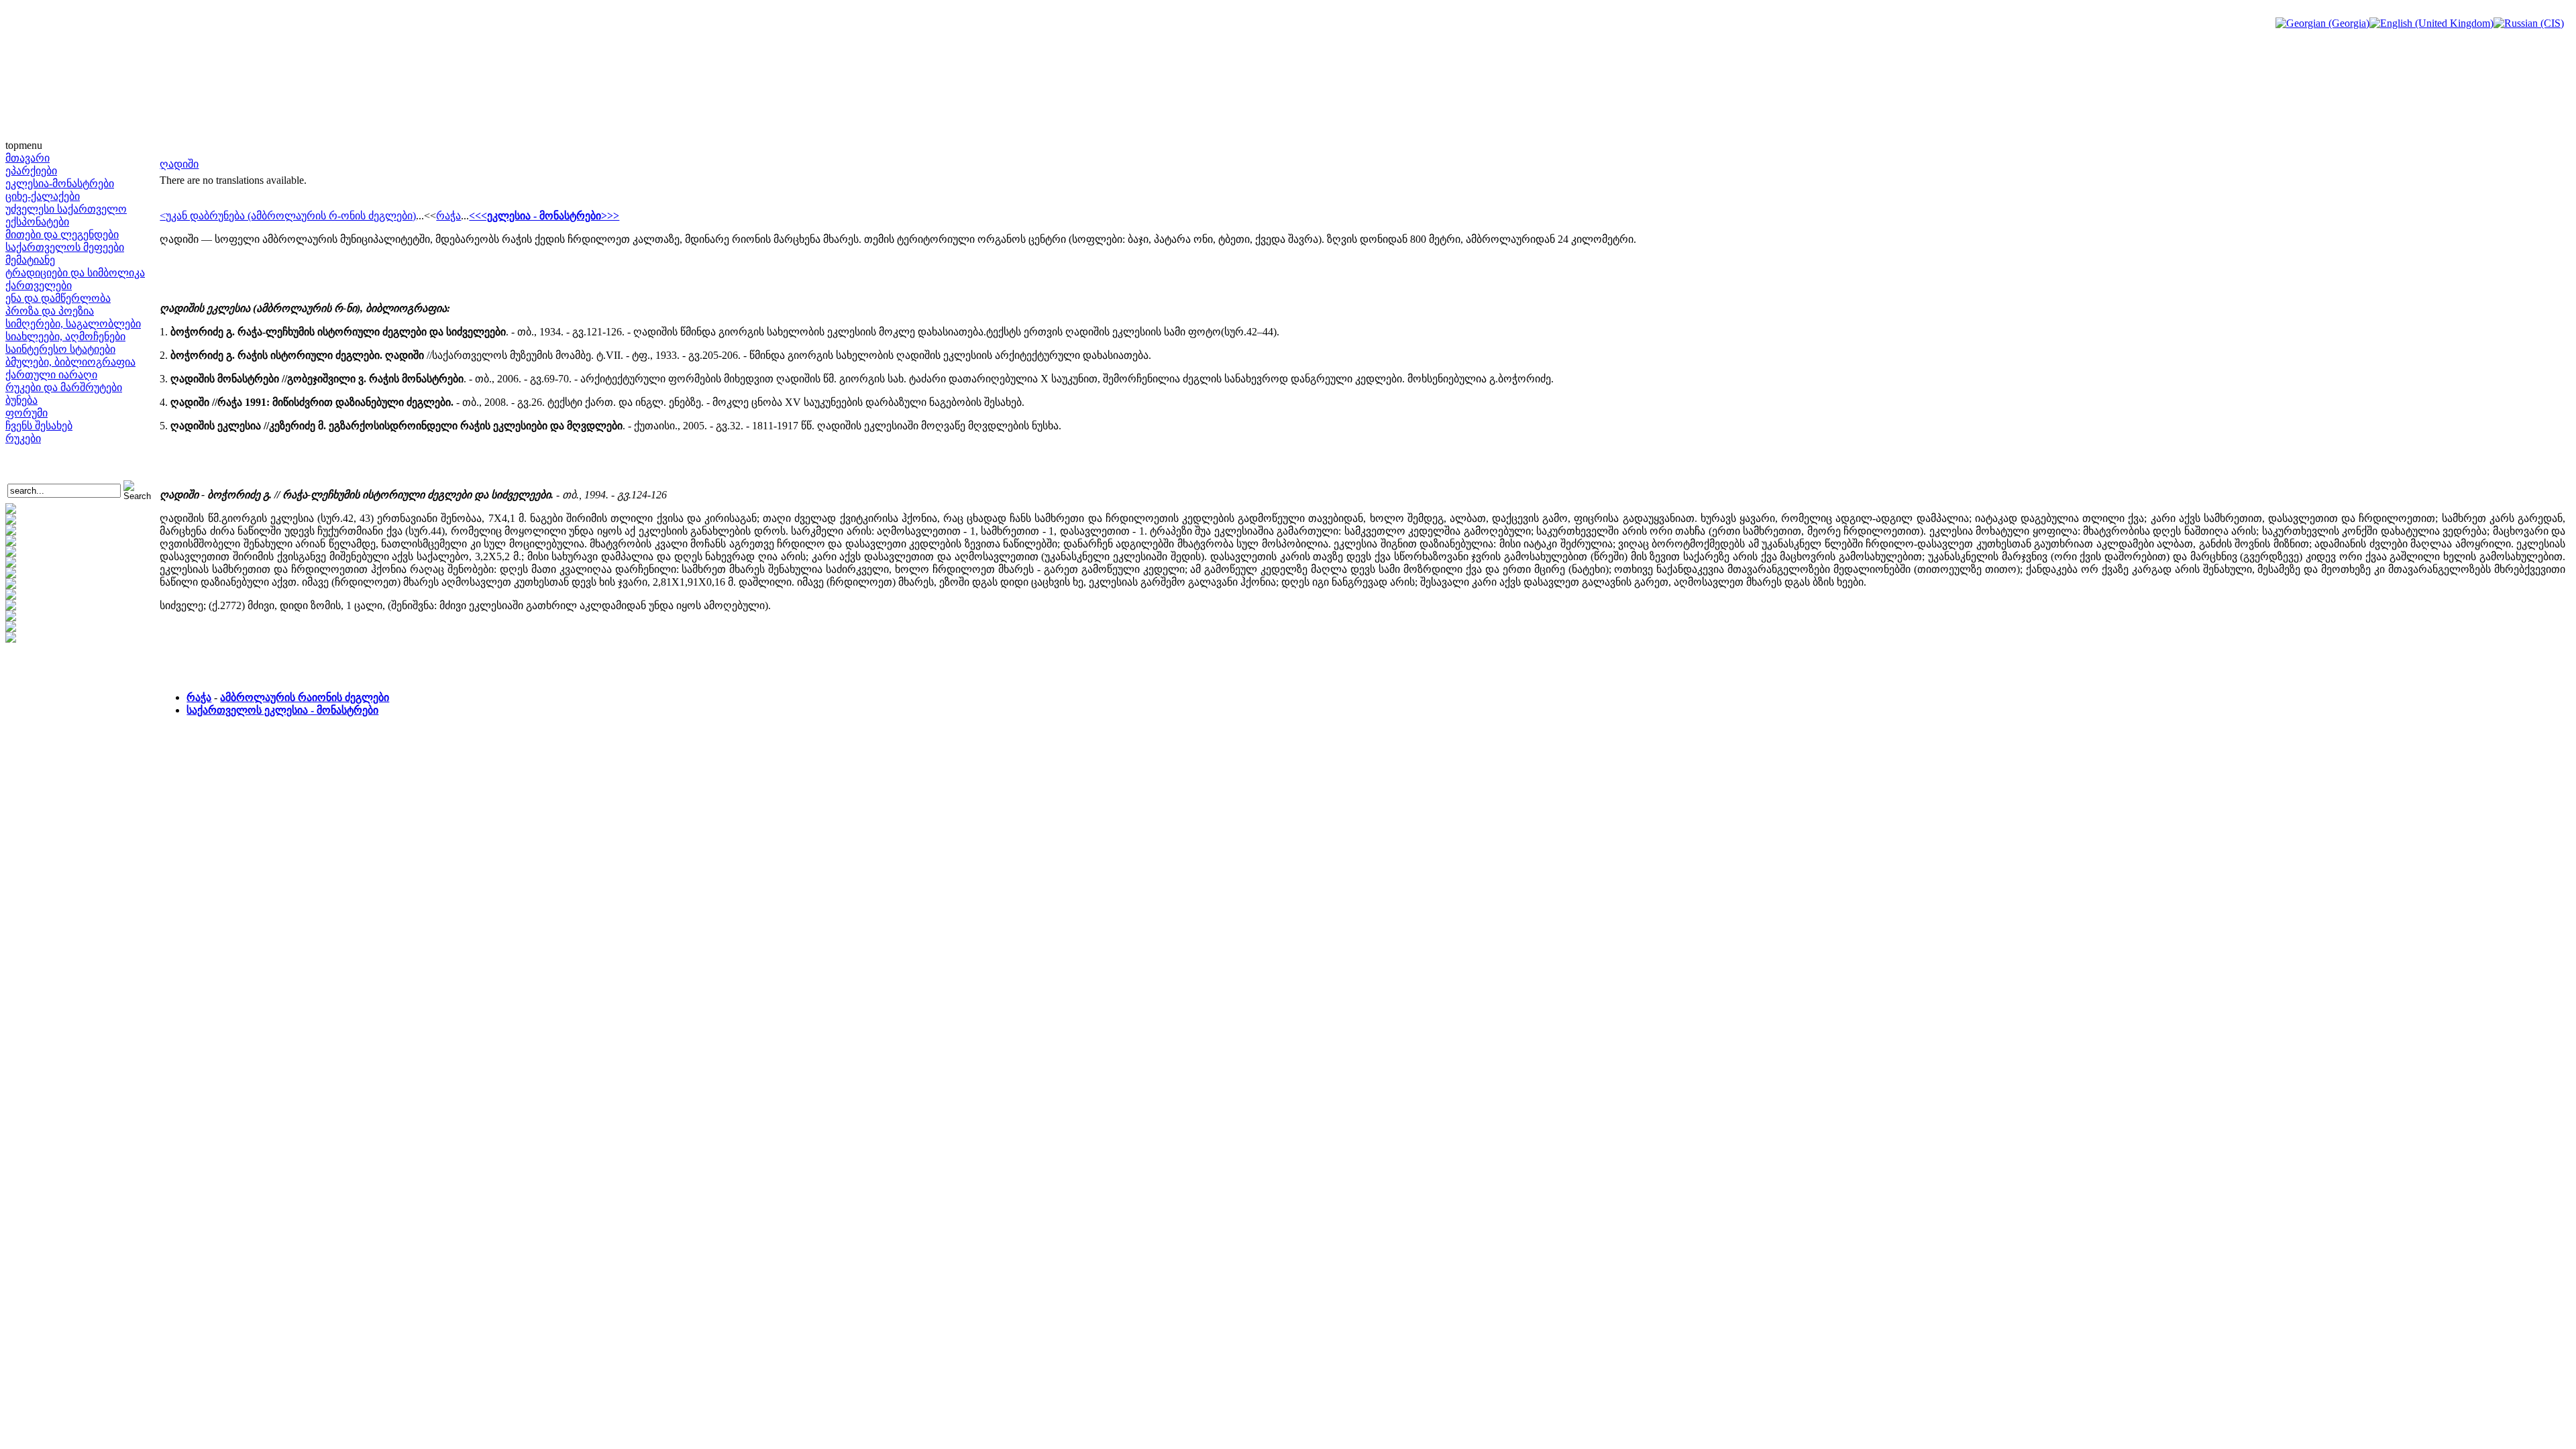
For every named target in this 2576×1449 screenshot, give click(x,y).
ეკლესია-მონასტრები (60, 183)
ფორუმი (26, 413)
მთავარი (28, 158)
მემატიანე (30, 260)
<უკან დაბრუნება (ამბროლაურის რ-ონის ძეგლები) (288, 216)
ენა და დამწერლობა (58, 298)
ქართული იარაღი (51, 375)
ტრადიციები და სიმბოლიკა (75, 273)
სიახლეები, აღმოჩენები (65, 336)
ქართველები (39, 285)
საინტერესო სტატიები (60, 349)
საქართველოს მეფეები (65, 247)
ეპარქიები (31, 171)
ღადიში (179, 164)
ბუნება (21, 400)
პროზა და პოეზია (50, 311)
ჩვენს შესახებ (39, 426)
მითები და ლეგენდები (62, 234)
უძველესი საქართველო (66, 209)
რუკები (23, 438)
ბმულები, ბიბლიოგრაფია (70, 362)
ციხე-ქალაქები (43, 196)
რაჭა (448, 216)
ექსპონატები (37, 222)
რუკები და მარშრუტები (64, 387)
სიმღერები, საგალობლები (73, 324)
